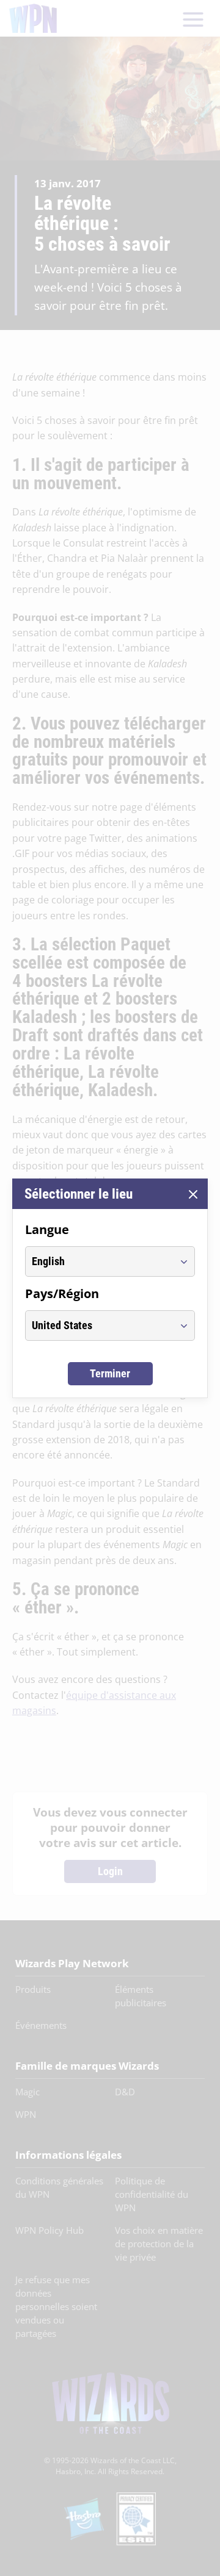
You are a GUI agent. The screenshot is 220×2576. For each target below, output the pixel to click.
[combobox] (99, 1261)
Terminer (110, 1373)
